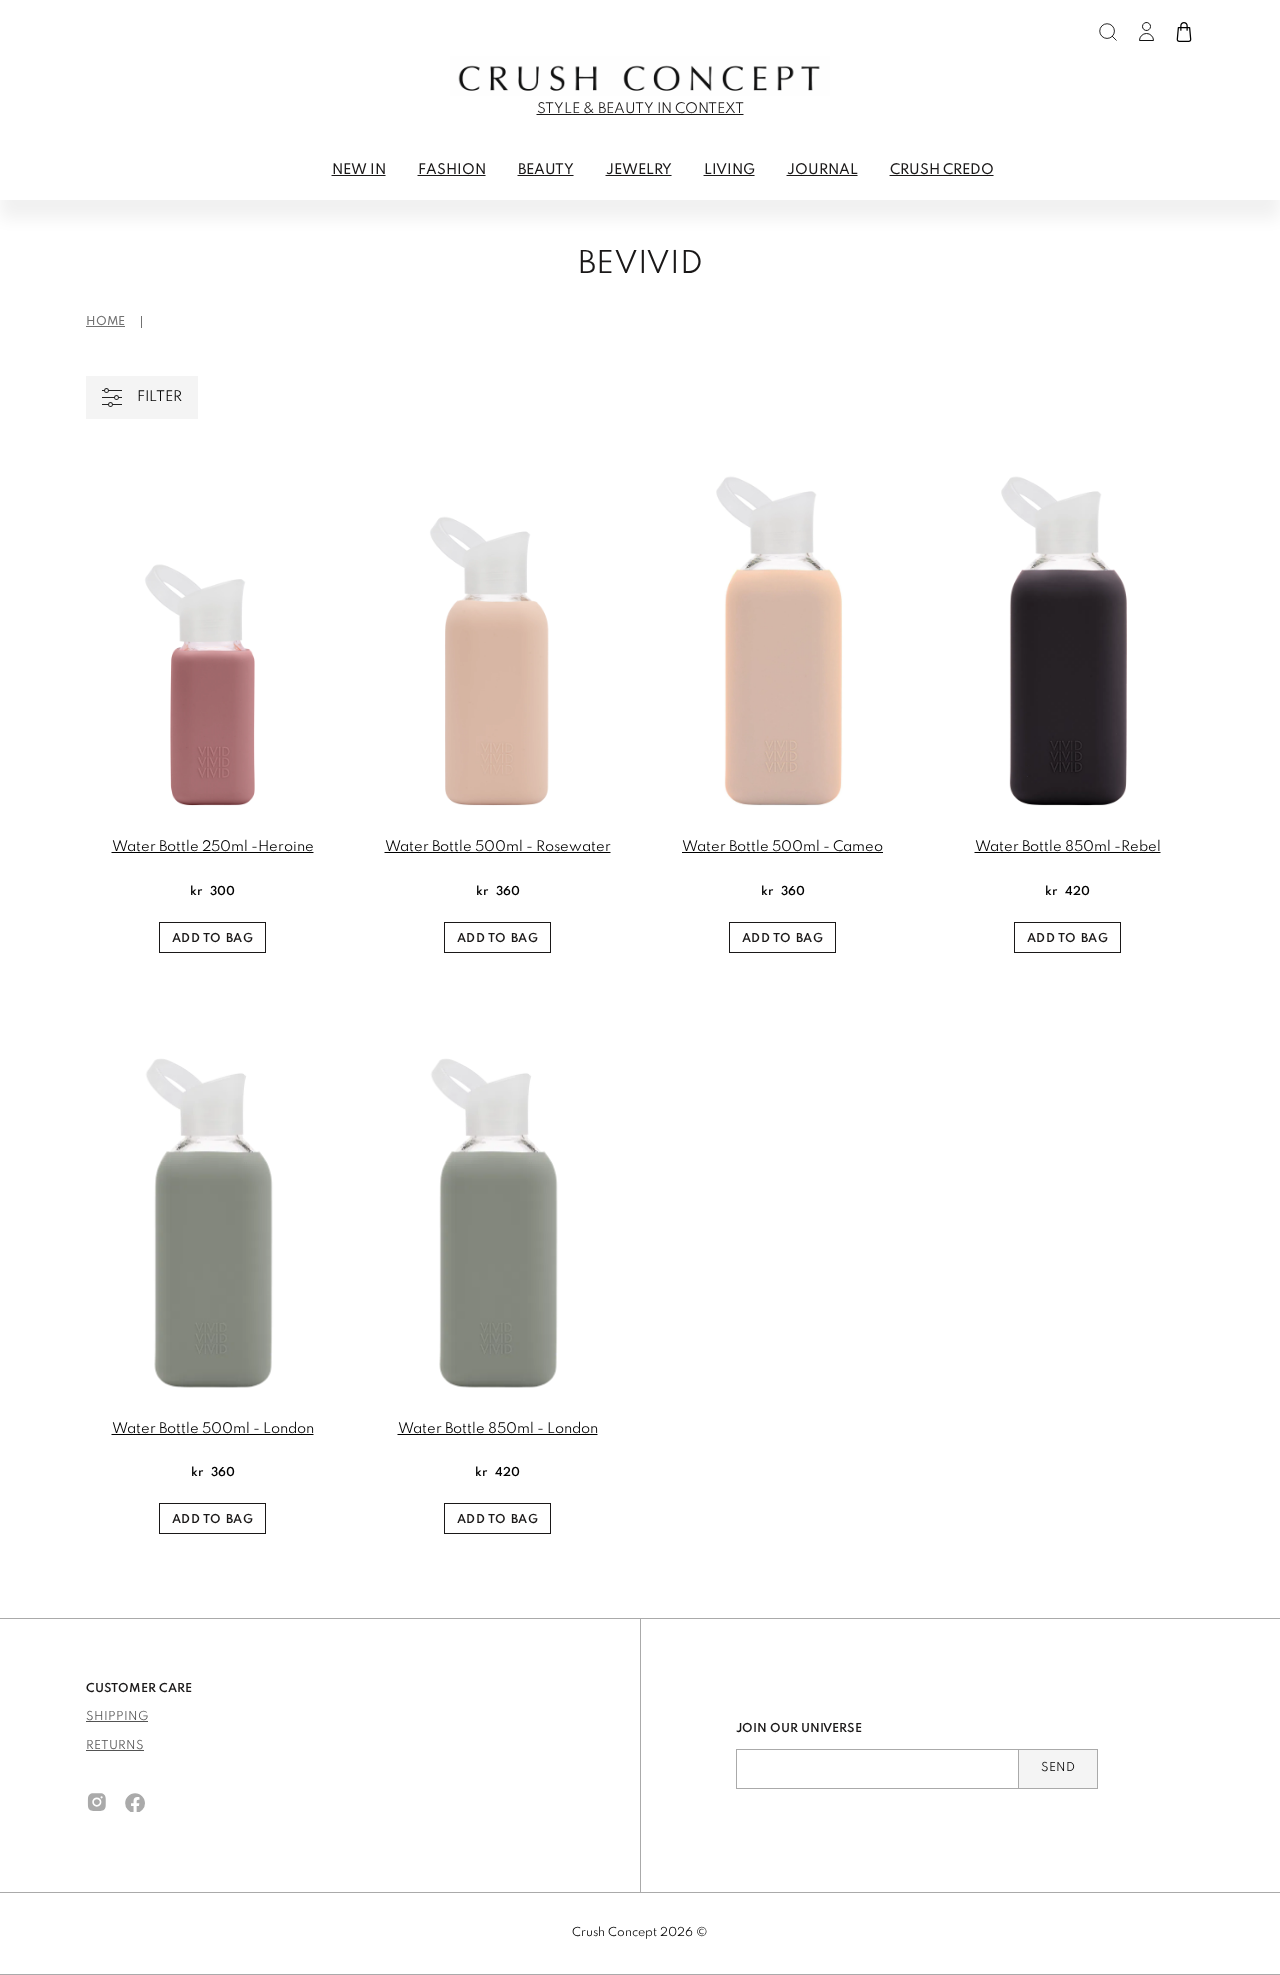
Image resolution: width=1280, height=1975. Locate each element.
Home (105, 322)
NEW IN (359, 170)
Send (1058, 1768)
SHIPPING (117, 1717)
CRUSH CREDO (942, 170)
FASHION (452, 170)
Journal (822, 170)
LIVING (729, 170)
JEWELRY (639, 170)
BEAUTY (546, 170)
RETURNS (115, 1746)
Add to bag (213, 939)
